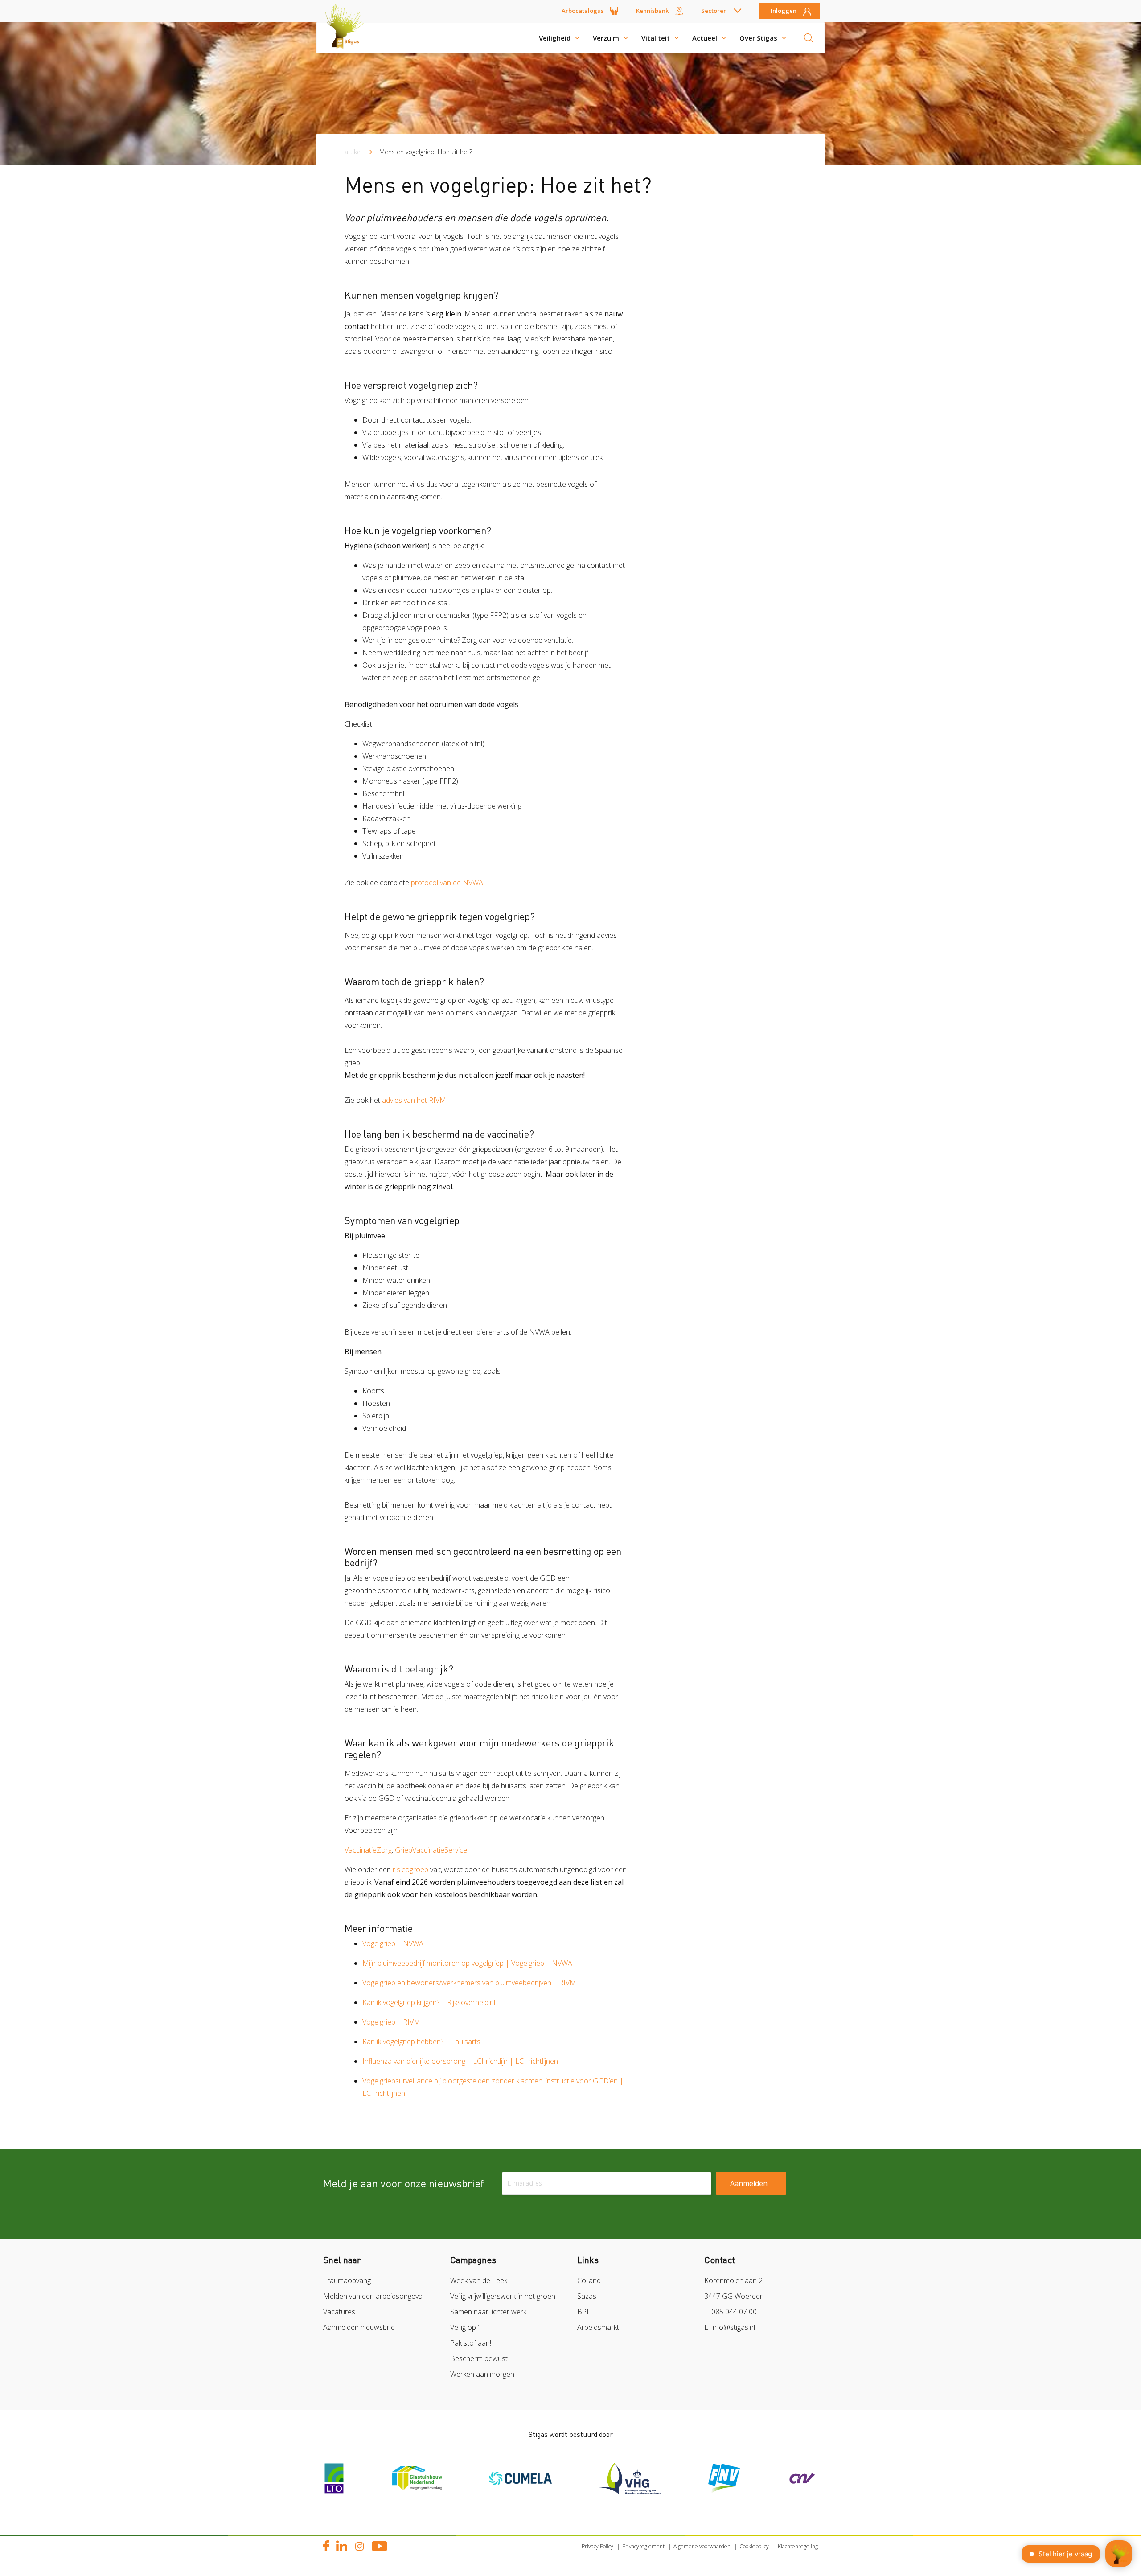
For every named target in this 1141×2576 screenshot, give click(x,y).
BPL (584, 2312)
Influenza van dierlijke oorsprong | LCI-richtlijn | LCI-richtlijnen (460, 2061)
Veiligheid (555, 38)
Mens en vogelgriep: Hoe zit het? (426, 152)
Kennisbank (652, 11)
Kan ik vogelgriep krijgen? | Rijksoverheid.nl (429, 2002)
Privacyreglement (643, 2546)
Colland (589, 2280)
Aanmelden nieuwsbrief (360, 2327)
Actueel (705, 38)
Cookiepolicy (754, 2546)
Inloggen (784, 11)
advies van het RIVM (414, 1100)
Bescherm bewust (479, 2358)
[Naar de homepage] (348, 38)
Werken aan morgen (482, 2374)
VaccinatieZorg (368, 1850)
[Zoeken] (809, 38)
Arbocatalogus (583, 11)
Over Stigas (758, 38)
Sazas (587, 2296)
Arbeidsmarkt (598, 2327)
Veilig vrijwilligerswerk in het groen (503, 2296)
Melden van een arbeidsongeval (373, 2296)
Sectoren (714, 11)
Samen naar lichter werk (488, 2312)
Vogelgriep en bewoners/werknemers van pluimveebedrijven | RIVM (469, 1983)
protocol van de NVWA (447, 883)
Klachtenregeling (798, 2546)
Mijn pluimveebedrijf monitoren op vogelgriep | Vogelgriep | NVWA (467, 1963)
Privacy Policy (597, 2546)
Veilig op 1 (466, 2327)
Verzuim (606, 38)
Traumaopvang (347, 2280)
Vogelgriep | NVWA (393, 1943)
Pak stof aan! (471, 2343)
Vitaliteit (656, 38)
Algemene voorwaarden (702, 2546)
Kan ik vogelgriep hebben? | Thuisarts (421, 2042)
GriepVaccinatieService (431, 1850)
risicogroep (410, 1869)
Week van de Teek (479, 2280)
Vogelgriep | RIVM (391, 2022)
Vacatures (339, 2312)
